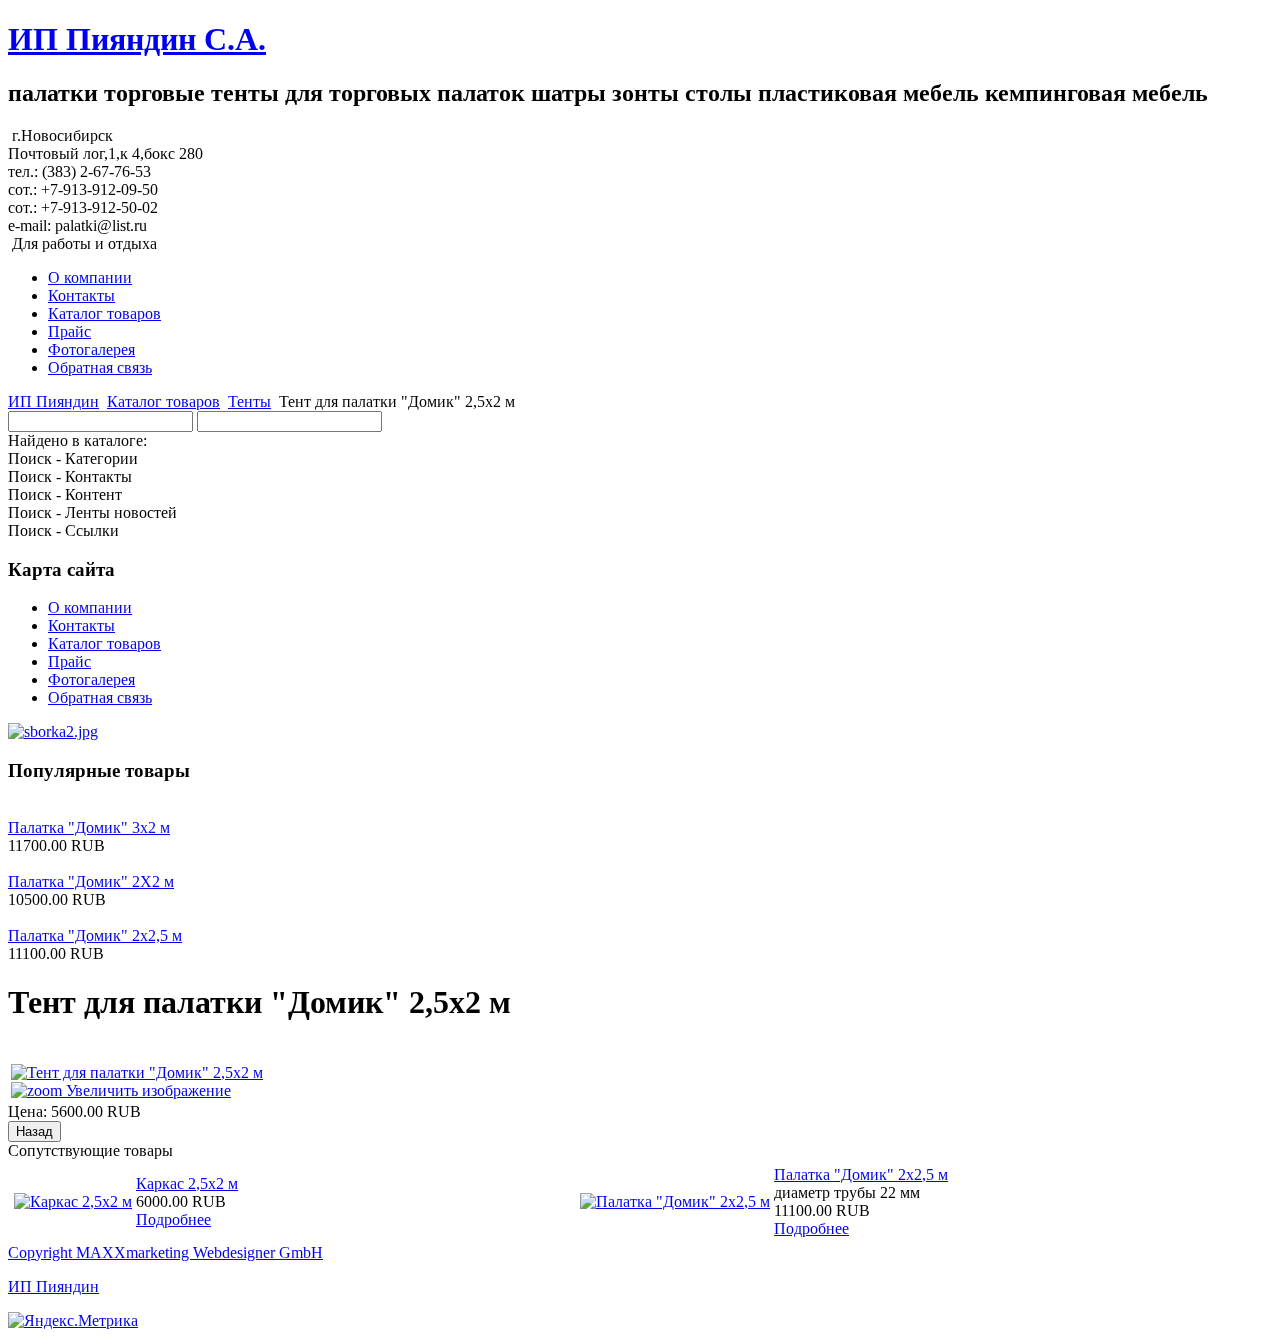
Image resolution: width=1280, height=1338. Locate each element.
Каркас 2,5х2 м (187, 1183)
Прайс (69, 331)
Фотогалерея (91, 349)
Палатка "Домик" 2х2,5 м (95, 935)
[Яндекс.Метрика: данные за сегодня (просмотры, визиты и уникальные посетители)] (73, 1321)
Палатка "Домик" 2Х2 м (91, 881)
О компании (90, 277)
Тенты (249, 401)
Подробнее (173, 1219)
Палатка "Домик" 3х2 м (89, 827)
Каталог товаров (104, 313)
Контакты (81, 295)
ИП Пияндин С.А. (137, 39)
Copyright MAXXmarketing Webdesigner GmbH (165, 1252)
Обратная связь (100, 367)
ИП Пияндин (53, 401)
